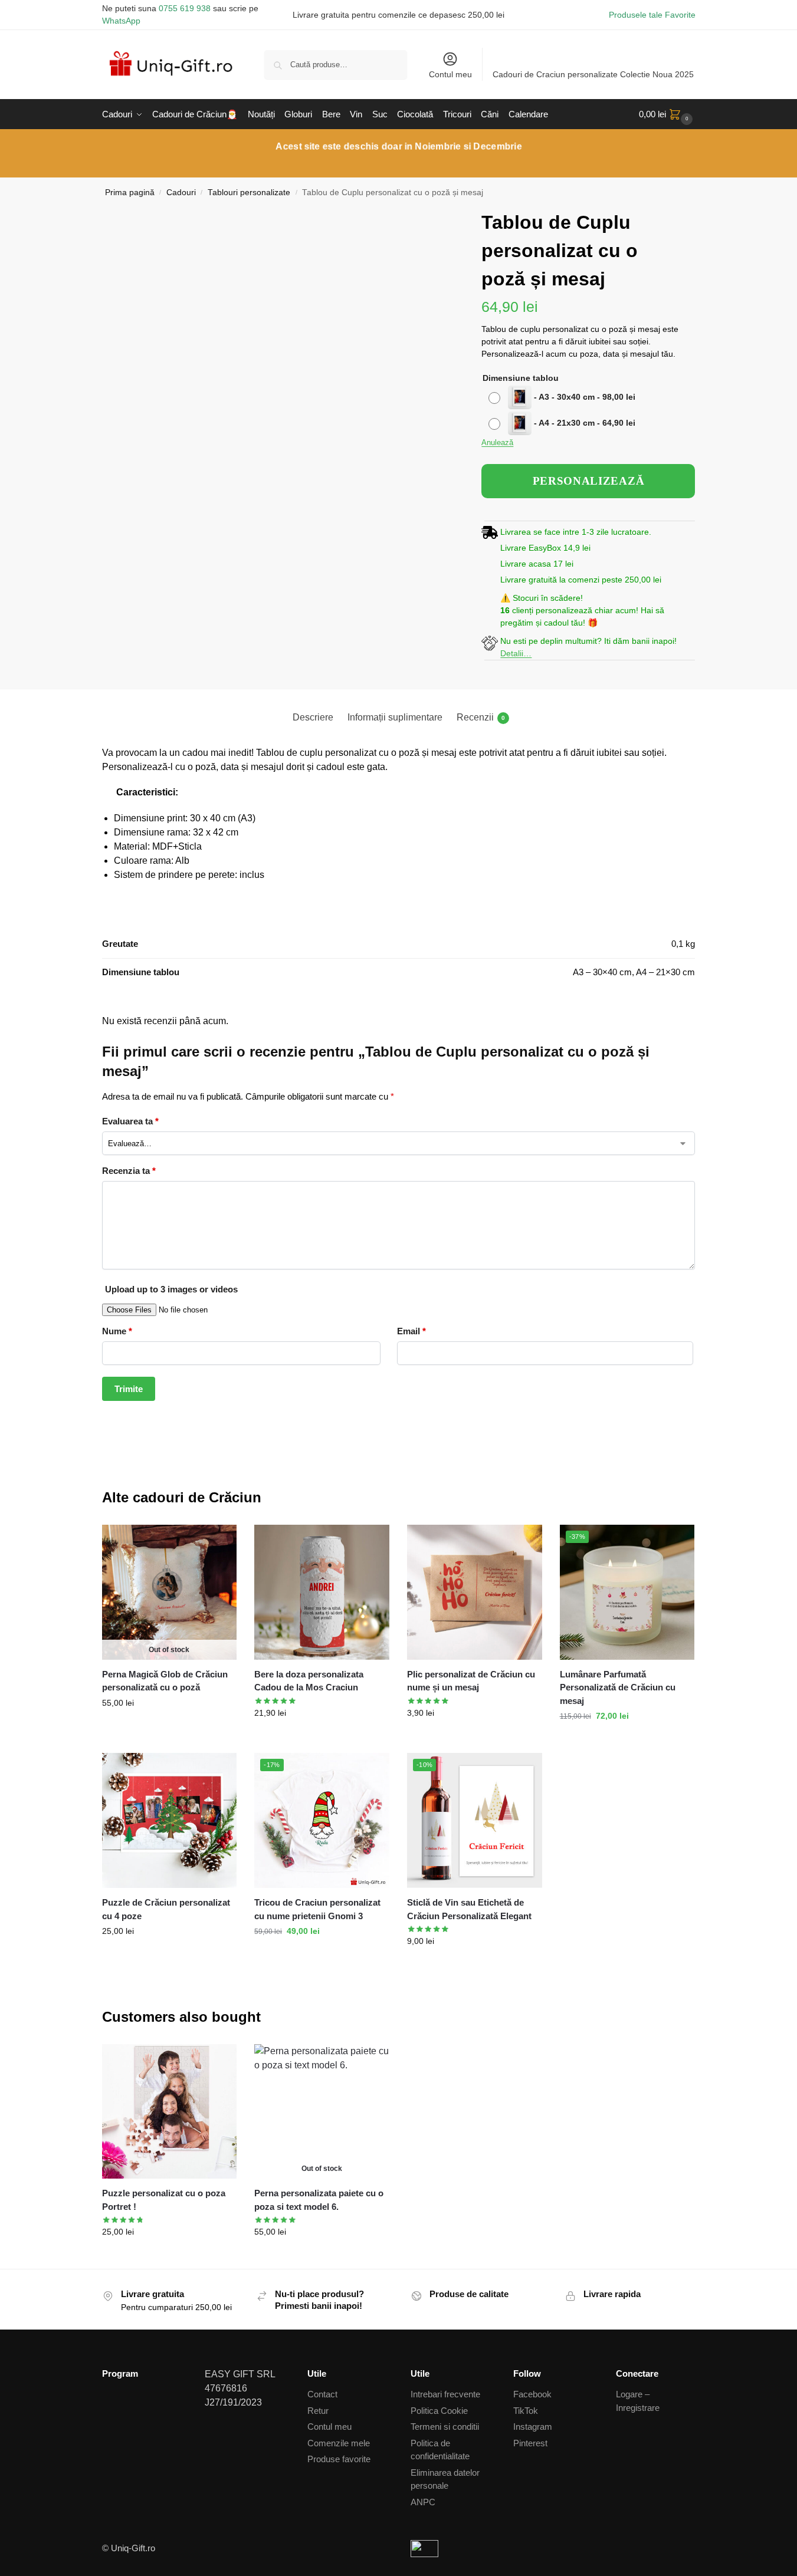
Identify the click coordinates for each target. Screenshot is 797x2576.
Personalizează (169, 1728)
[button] (667, 114)
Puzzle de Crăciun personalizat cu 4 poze (166, 1909)
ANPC (423, 2502)
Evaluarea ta (130, 1121)
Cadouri (181, 193)
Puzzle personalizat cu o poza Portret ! (164, 2200)
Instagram (533, 2427)
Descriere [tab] (313, 717)
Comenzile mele (339, 2443)
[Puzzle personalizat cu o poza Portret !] (170, 2112)
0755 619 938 (185, 8)
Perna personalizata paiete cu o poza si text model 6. (319, 2200)
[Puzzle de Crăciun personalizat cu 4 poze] (170, 1820)
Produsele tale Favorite (652, 15)
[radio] (563, 397)
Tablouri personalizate (249, 193)
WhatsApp (121, 21)
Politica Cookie (439, 2411)
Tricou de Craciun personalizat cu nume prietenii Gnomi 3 (317, 1909)
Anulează (497, 443)
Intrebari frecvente (445, 2394)
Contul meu (450, 74)
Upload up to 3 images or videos (171, 1289)
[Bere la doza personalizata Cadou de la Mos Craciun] (322, 1592)
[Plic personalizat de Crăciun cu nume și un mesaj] (475, 1592)
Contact (322, 2394)
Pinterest (530, 2443)
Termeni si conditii (445, 2427)
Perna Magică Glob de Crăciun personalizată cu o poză (165, 1681)
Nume (117, 1331)
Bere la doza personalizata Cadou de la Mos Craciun (309, 1681)
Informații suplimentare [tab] (395, 717)
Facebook (532, 2394)
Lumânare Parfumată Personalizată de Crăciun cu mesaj (618, 1687)
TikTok (526, 2411)
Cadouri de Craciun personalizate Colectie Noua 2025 (593, 74)
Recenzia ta (129, 1171)
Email (411, 1331)
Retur (318, 2411)
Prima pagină (130, 193)
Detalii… (516, 653)
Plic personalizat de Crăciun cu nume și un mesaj (471, 1681)
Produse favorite (339, 2459)
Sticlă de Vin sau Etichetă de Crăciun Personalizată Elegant (469, 1909)
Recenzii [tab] (481, 717)
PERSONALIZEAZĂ (589, 481)
